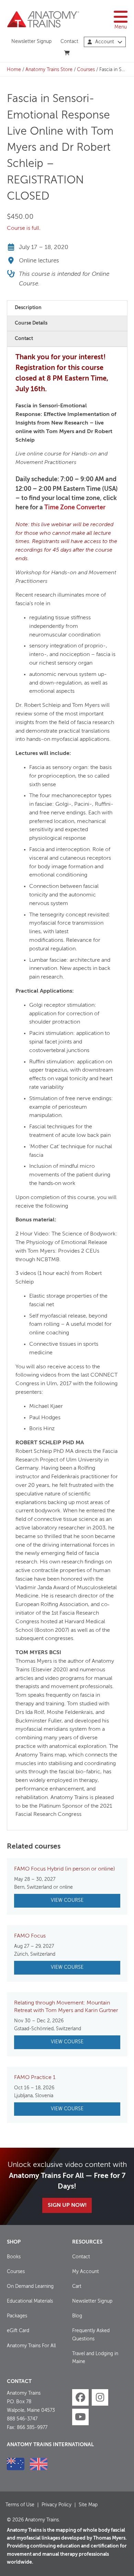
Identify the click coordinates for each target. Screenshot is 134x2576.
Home (14, 70)
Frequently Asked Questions (91, 2335)
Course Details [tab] (31, 323)
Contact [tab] (24, 339)
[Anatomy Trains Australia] (16, 2464)
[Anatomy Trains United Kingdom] (39, 2464)
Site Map (88, 2505)
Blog (77, 2316)
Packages (17, 2316)
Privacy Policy (57, 2505)
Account (105, 42)
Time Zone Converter (75, 508)
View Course (67, 1900)
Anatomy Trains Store (49, 70)
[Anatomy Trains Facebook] (80, 2397)
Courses (86, 70)
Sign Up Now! (67, 2205)
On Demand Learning (30, 2286)
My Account (86, 2272)
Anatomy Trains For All (31, 2346)
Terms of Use (20, 2505)
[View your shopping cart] (67, 53)
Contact (69, 42)
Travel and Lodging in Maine (95, 2358)
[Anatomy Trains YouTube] (80, 2417)
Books (14, 2257)
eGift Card (18, 2331)
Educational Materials (30, 2301)
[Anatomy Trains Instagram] (100, 2397)
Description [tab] (28, 308)
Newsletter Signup (31, 42)
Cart (77, 2286)
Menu (121, 27)
